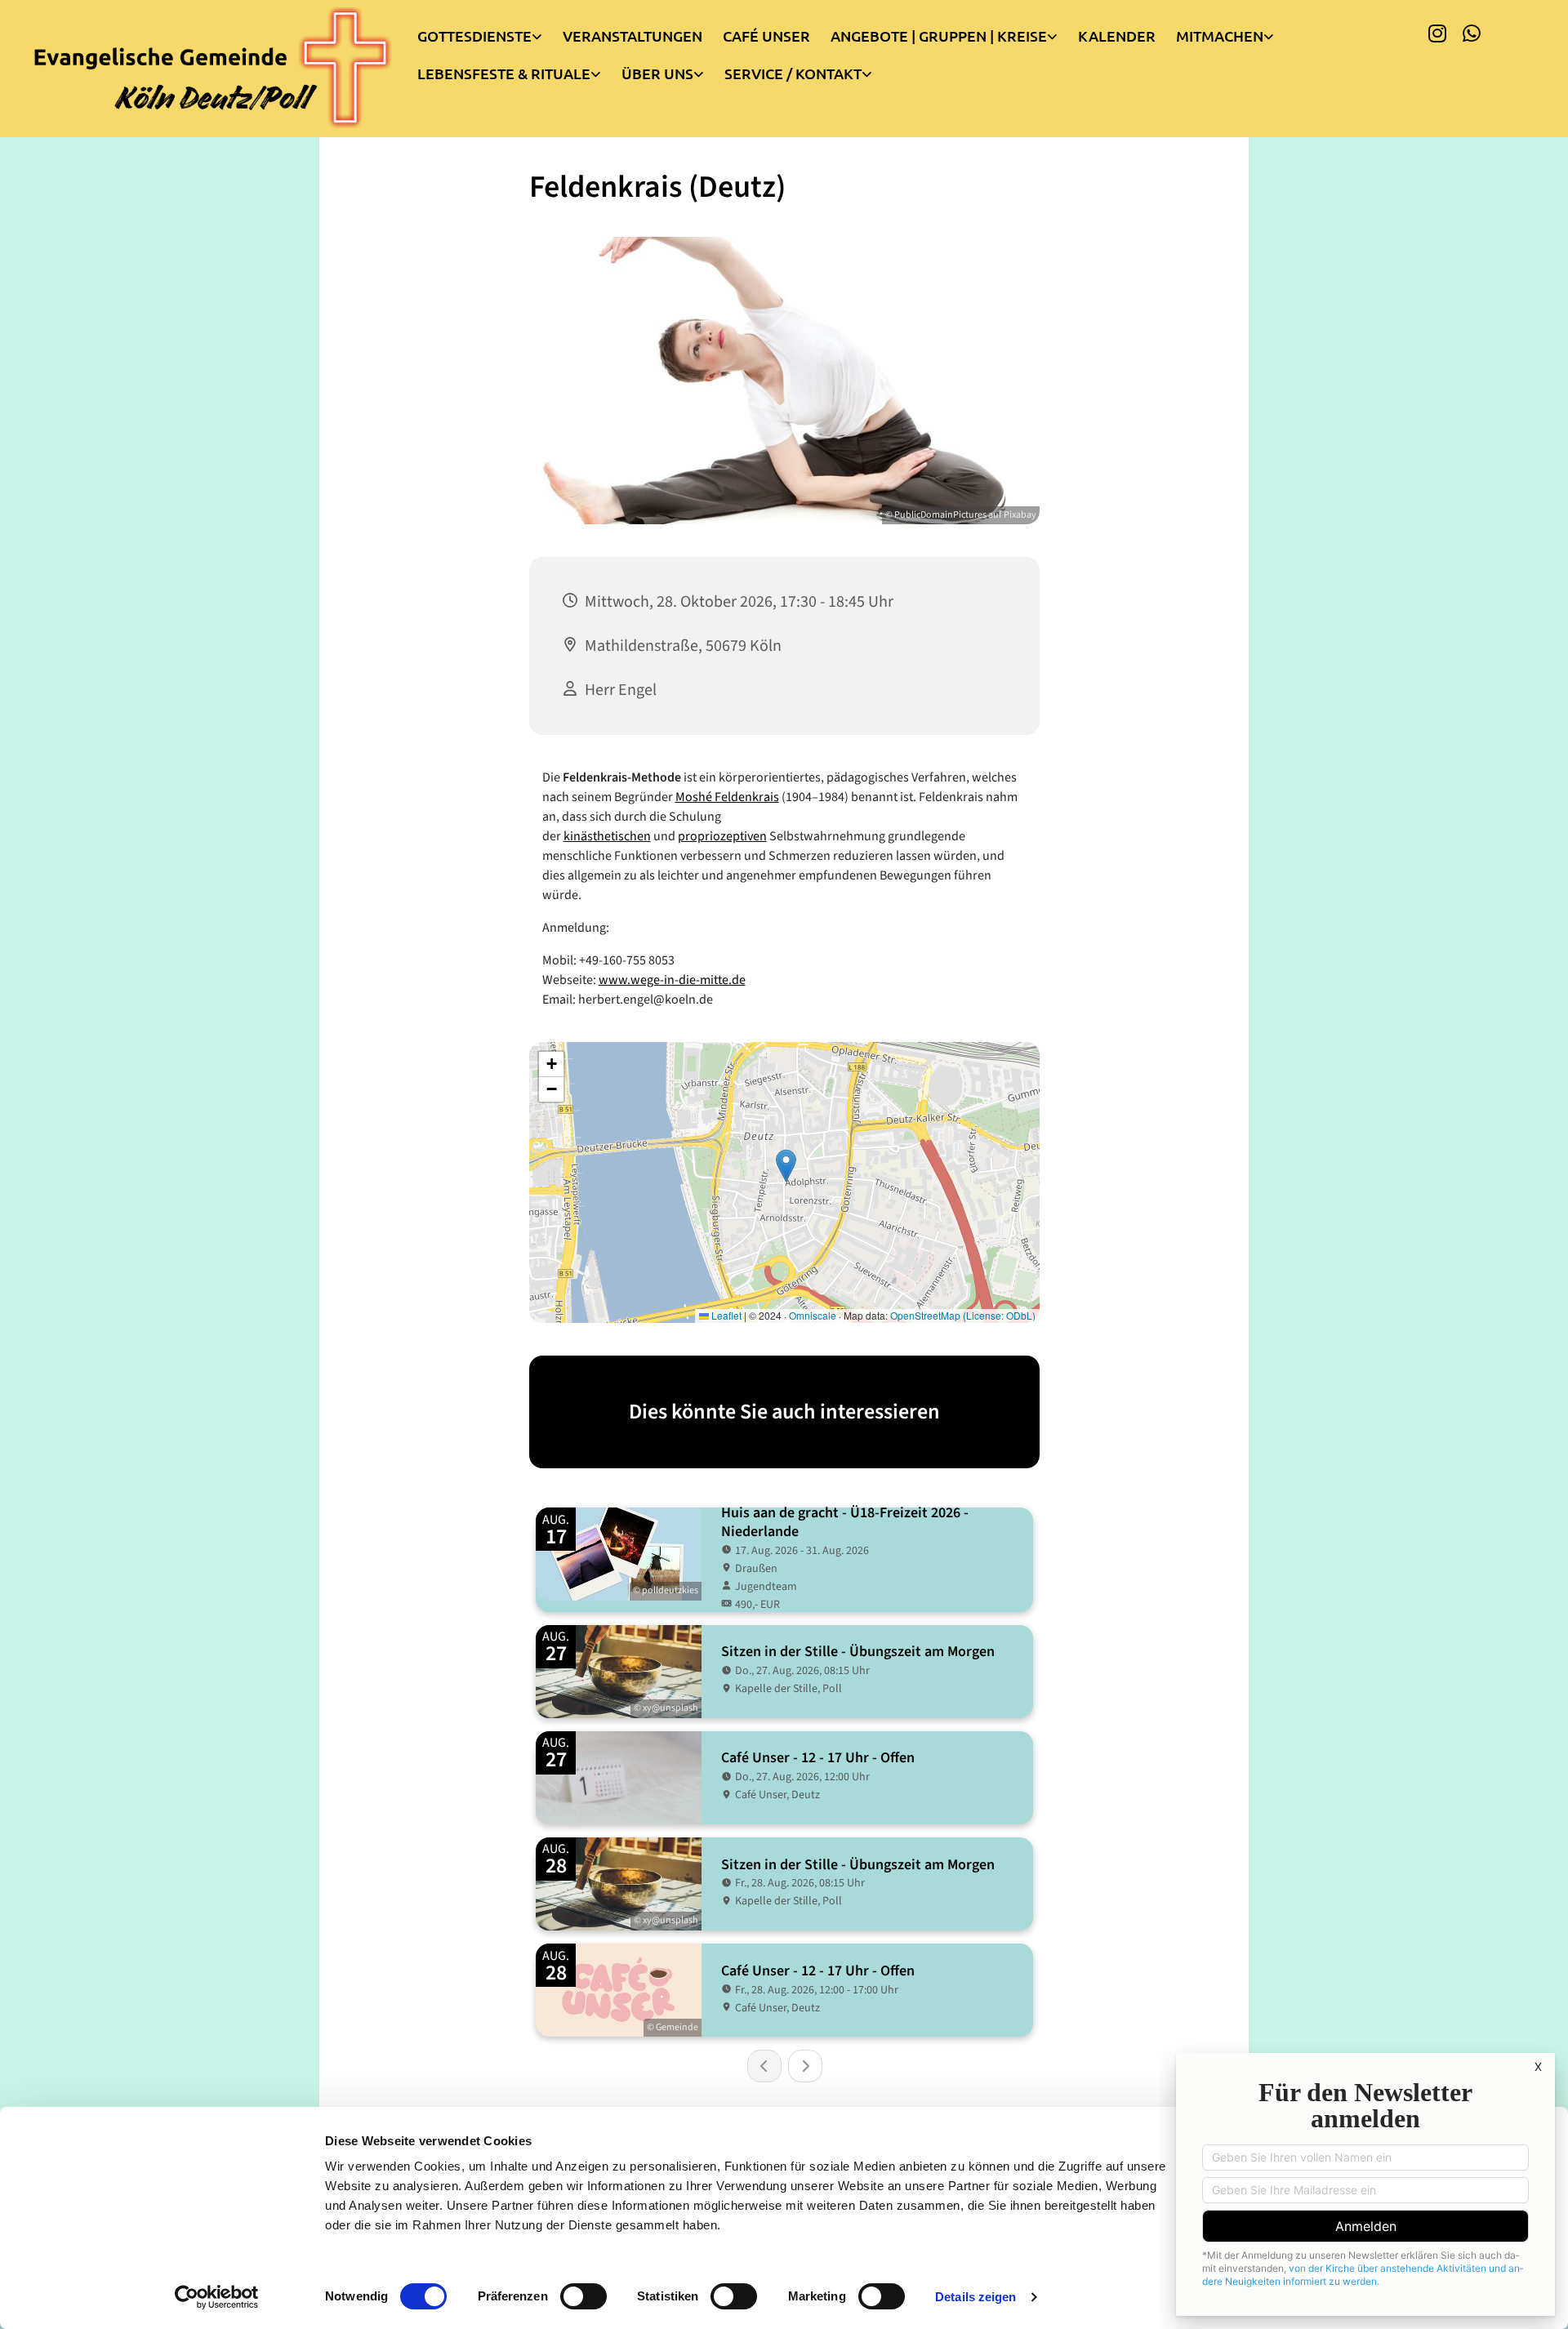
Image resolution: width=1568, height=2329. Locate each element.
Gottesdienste (474, 36)
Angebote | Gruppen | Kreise (939, 36)
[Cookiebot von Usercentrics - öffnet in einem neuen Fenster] (217, 2297)
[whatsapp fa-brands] (1472, 33)
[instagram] (1437, 33)
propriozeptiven (722, 836)
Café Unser (766, 36)
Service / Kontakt (793, 73)
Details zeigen (976, 2297)
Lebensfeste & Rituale (504, 73)
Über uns (657, 73)
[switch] (584, 2296)
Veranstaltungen (633, 36)
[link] (490, 32)
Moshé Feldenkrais (727, 797)
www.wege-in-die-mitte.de (672, 980)
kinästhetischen (607, 836)
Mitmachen (1220, 36)
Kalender (1117, 36)
